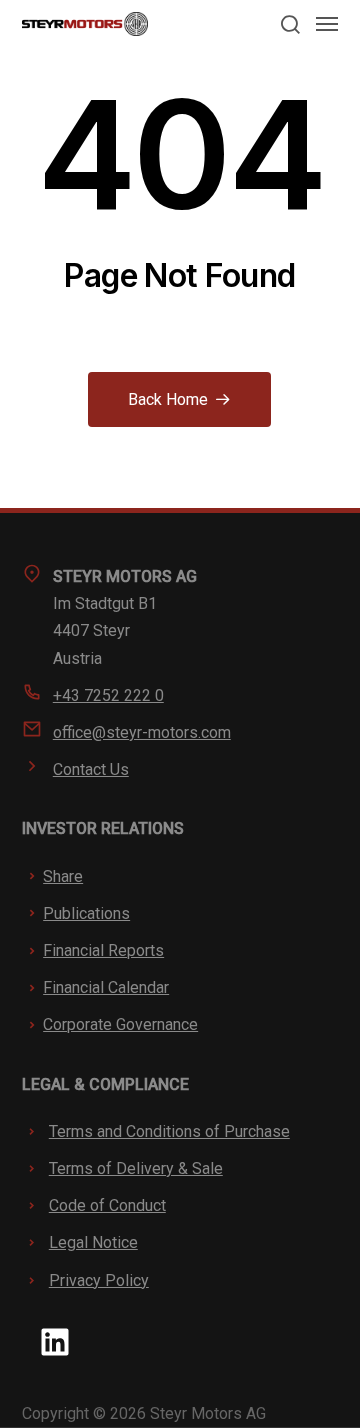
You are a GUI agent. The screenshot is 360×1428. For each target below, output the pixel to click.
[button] (289, 24)
